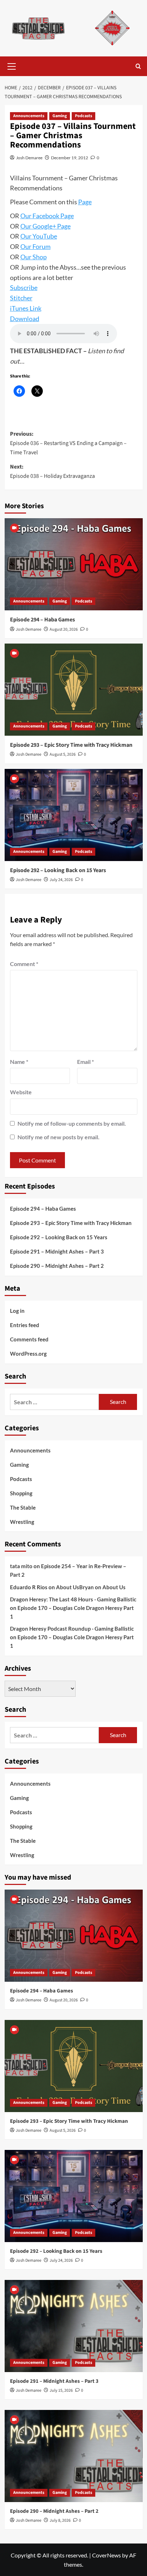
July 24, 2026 (61, 880)
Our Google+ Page (45, 226)
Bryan (87, 1587)
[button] (12, 65)
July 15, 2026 (61, 2390)
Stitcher (21, 298)
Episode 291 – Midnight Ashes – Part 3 (57, 1251)
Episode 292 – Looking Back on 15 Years (58, 870)
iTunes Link (26, 308)
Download (25, 319)
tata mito (21, 1566)
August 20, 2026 (64, 629)
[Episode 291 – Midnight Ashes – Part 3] (74, 2326)
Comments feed (29, 1339)
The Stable (23, 1507)
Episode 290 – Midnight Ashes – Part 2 (57, 1266)
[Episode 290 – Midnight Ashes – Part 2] (74, 2456)
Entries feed (25, 1325)
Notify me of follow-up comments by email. (72, 1123)
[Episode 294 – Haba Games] (74, 564)
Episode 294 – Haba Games (42, 620)
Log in (17, 1311)
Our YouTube (39, 236)
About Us (68, 1587)
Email (85, 1062)
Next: (52, 471)
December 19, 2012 (70, 158)
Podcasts (83, 116)
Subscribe (24, 287)
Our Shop (34, 257)
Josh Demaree (29, 158)
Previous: (68, 443)
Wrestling (22, 1522)
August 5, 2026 (63, 754)
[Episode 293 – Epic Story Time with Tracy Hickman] (74, 690)
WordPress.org (28, 1354)
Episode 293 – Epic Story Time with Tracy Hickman (71, 745)
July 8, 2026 (60, 2520)
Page (85, 202)
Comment (24, 964)
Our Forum (36, 246)
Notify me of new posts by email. (59, 1137)
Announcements (29, 116)
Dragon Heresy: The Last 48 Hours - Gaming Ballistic (73, 1599)
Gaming (60, 116)
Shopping (21, 1493)
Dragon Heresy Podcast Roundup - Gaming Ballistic (72, 1629)
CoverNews (107, 2555)
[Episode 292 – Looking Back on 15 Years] (74, 815)
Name (19, 1062)
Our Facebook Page (47, 216)
